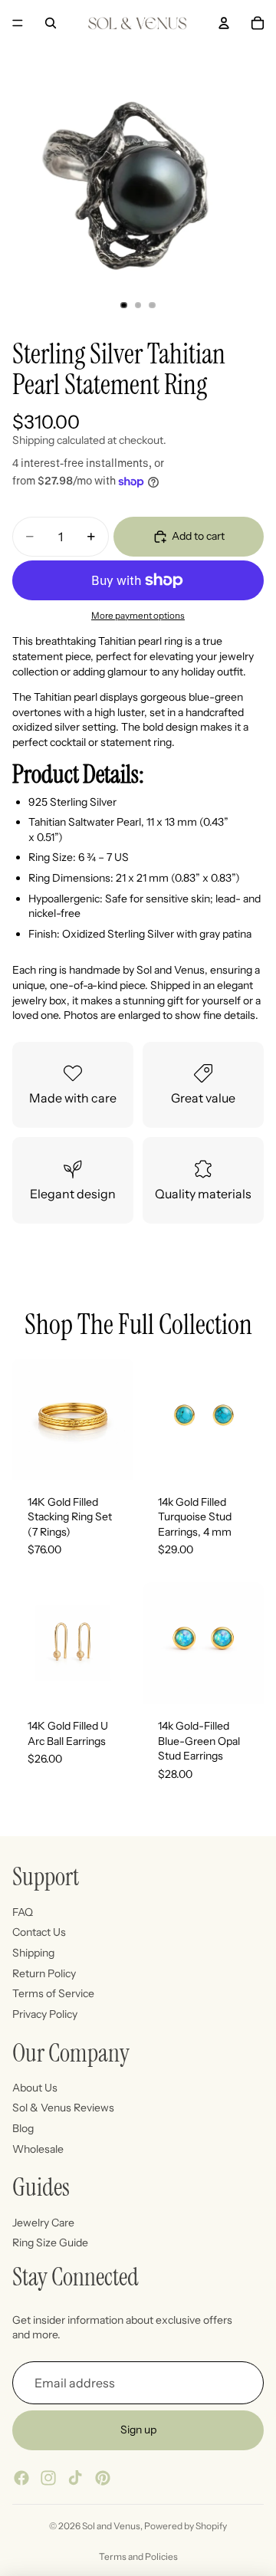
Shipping (33, 1953)
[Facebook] (21, 2478)
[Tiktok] (75, 2478)
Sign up (138, 2430)
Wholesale (38, 2148)
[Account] (224, 23)
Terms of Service (53, 1993)
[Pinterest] (103, 2478)
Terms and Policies (138, 2556)
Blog (23, 2128)
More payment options (138, 616)
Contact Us (39, 1932)
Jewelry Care (43, 2222)
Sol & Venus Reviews (63, 2108)
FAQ (23, 1911)
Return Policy (44, 1973)
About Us (35, 2088)
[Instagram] (48, 2478)
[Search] (51, 23)
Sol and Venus (111, 2526)
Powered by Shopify (186, 2526)
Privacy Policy (45, 2013)
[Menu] (18, 23)
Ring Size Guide (50, 2242)
